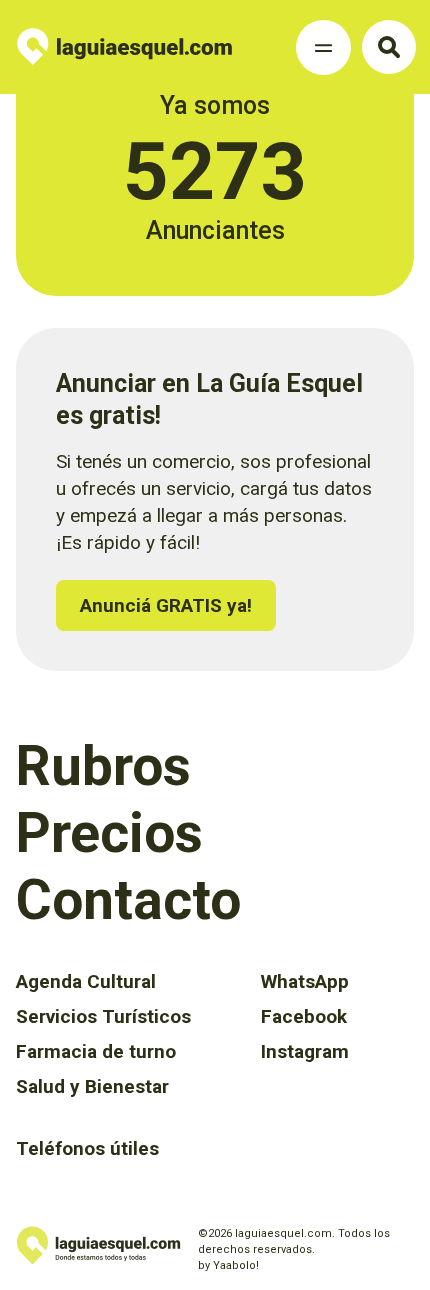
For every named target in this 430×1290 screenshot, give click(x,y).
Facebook (304, 1016)
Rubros (103, 766)
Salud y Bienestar (92, 1086)
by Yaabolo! (228, 1265)
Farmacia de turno (96, 1051)
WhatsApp (305, 981)
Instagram (305, 1051)
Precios (109, 833)
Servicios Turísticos (103, 1016)
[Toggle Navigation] (323, 47)
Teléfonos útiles (87, 1148)
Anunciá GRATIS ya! (166, 605)
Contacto (128, 900)
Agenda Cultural (86, 981)
